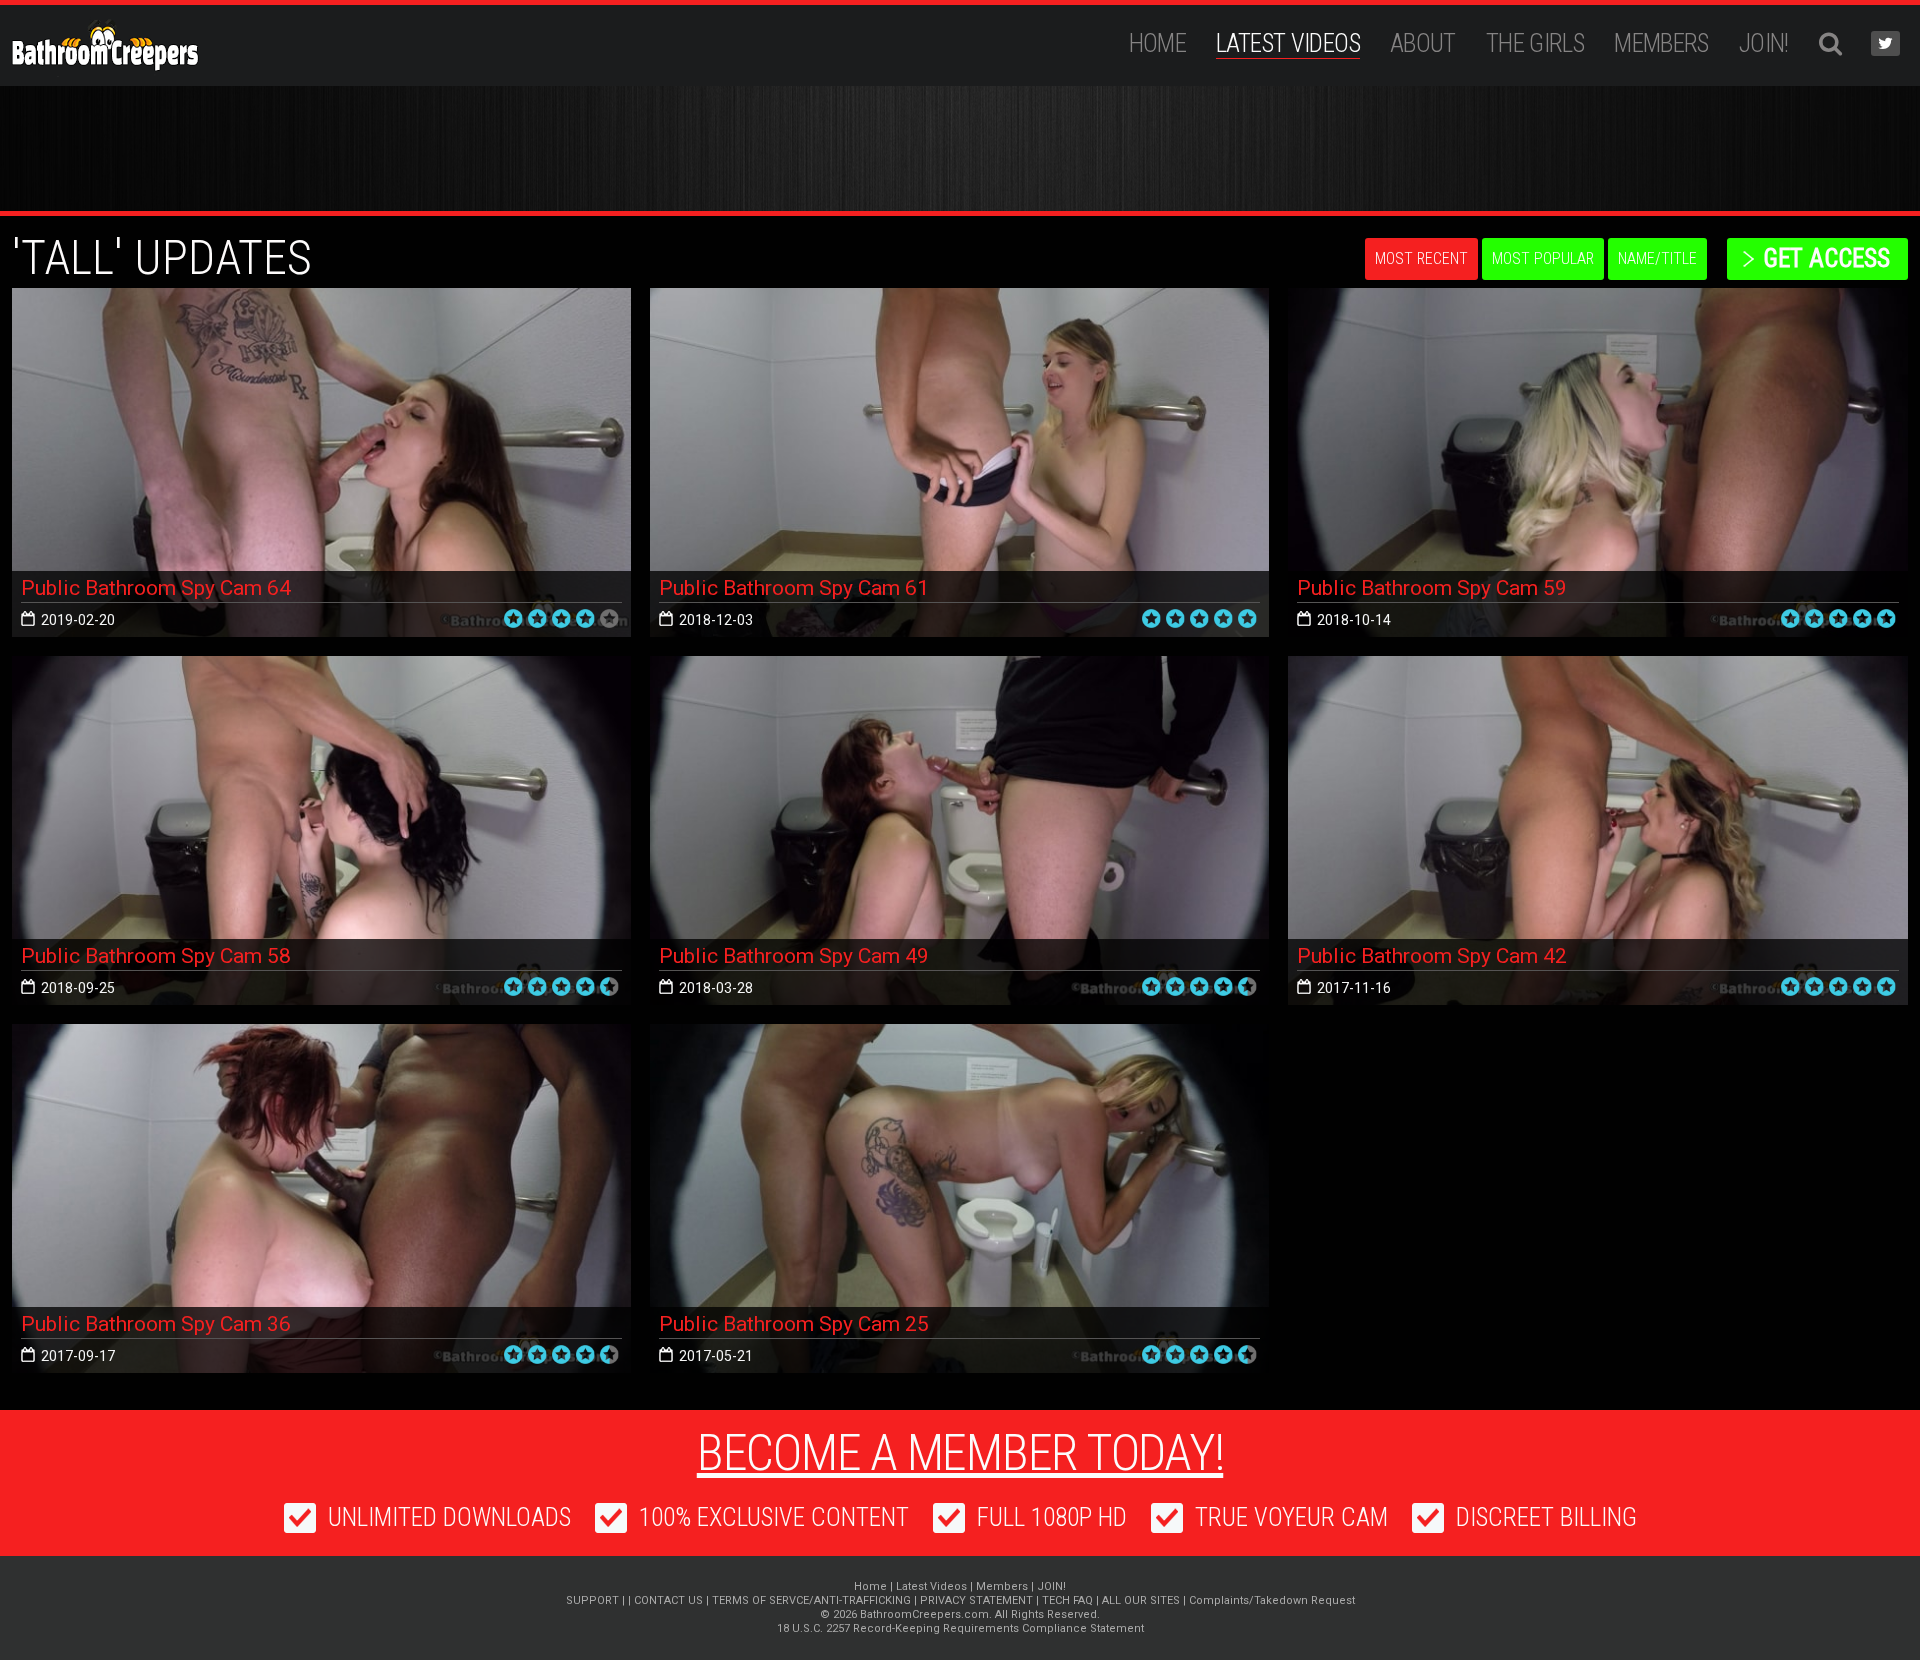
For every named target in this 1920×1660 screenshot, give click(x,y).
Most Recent (1421, 258)
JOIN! (1764, 43)
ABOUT (1423, 43)
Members (1661, 43)
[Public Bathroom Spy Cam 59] (1597, 462)
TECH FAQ (1067, 1600)
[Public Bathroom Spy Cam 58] (321, 830)
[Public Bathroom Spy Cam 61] (959, 462)
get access (1826, 258)
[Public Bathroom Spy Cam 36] (321, 1198)
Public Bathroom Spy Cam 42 (1432, 956)
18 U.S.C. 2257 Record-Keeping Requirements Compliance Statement (960, 1628)
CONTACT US (668, 1600)
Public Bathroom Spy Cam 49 (794, 956)
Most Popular (1543, 258)
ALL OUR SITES (1141, 1600)
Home (1158, 43)
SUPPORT (592, 1600)
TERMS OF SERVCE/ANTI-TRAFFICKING (811, 1600)
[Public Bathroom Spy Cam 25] (959, 1198)
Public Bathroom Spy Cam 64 (156, 588)
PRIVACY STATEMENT (976, 1600)
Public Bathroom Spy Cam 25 (794, 1324)
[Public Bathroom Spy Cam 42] (1597, 830)
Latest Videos (1288, 43)
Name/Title (1657, 258)
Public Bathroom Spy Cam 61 (794, 588)
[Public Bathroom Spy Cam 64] (321, 462)
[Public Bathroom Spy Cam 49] (959, 830)
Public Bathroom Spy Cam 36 (156, 1324)
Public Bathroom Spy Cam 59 (1432, 588)
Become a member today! (960, 1453)
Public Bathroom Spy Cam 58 (156, 956)
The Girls (1535, 43)
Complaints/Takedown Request (1272, 1600)
